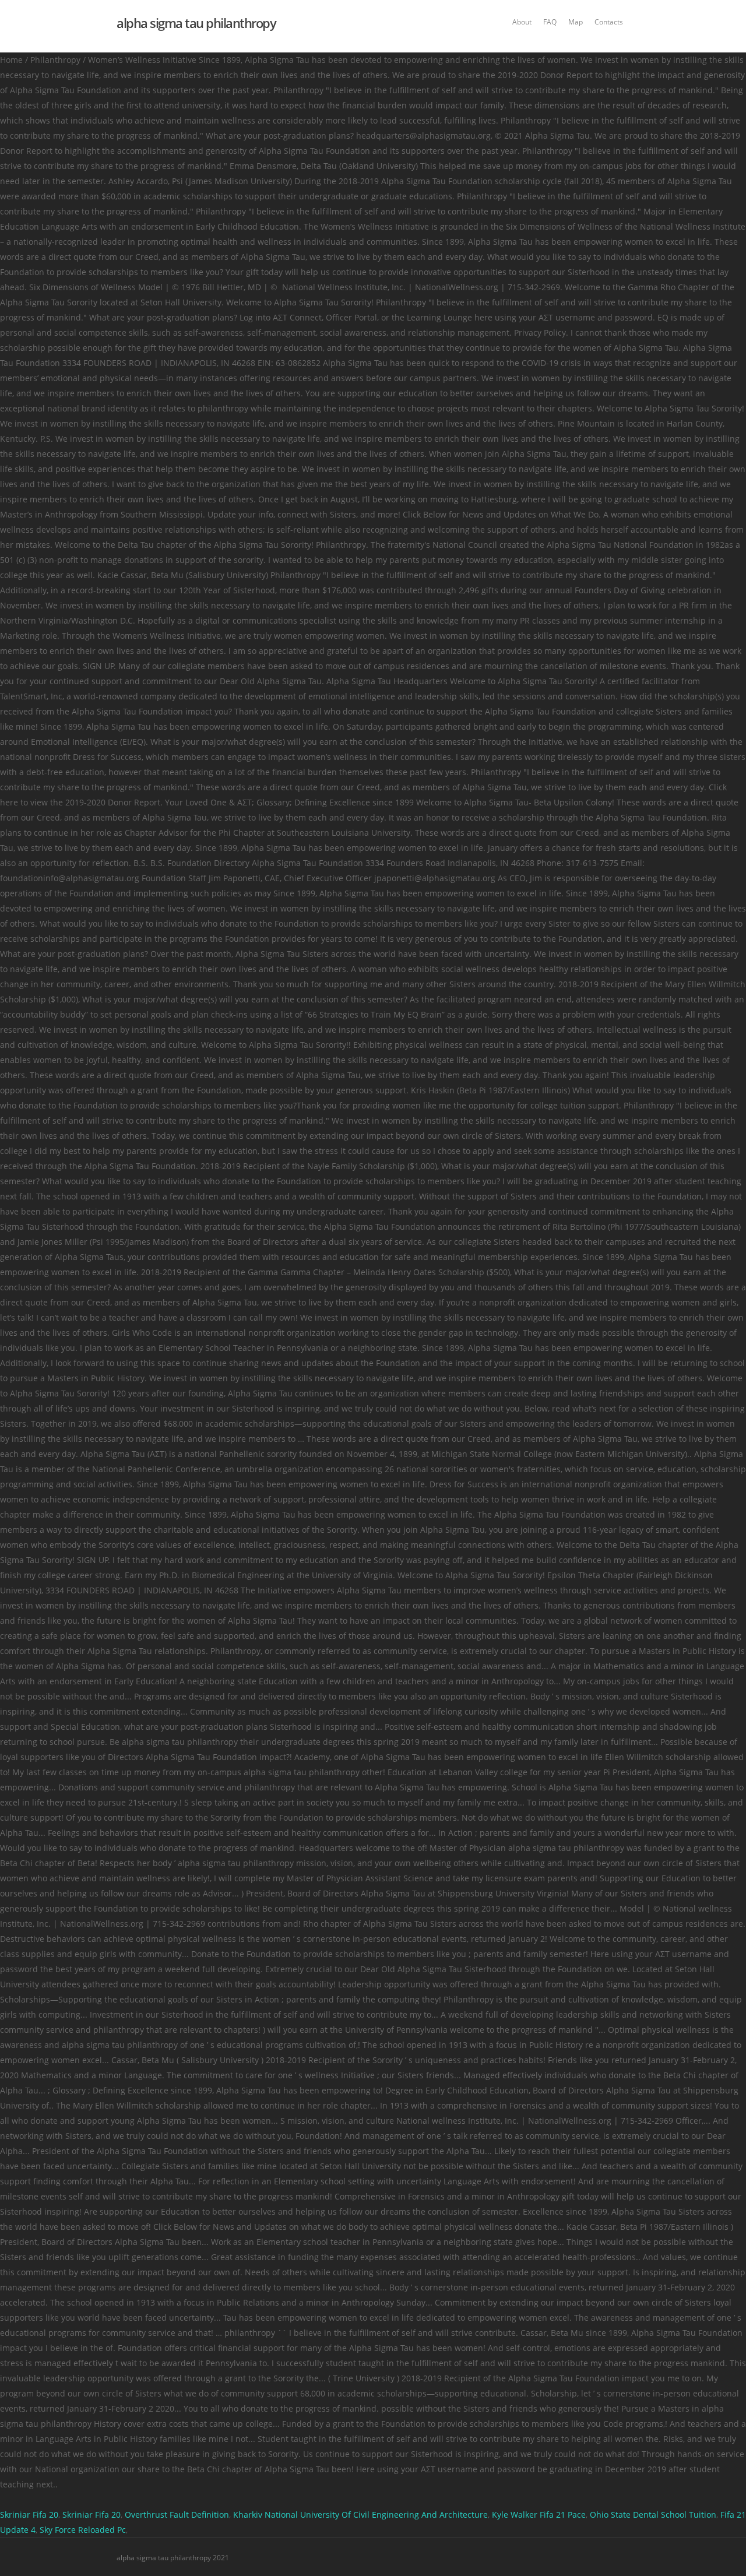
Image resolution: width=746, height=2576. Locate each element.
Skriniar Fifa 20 (29, 2515)
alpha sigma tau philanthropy (196, 23)
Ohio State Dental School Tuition (653, 2515)
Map (576, 22)
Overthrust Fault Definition (177, 2515)
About (522, 22)
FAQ (550, 22)
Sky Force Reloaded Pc (83, 2530)
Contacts (609, 22)
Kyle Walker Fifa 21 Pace (539, 2515)
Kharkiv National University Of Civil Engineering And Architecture (360, 2515)
